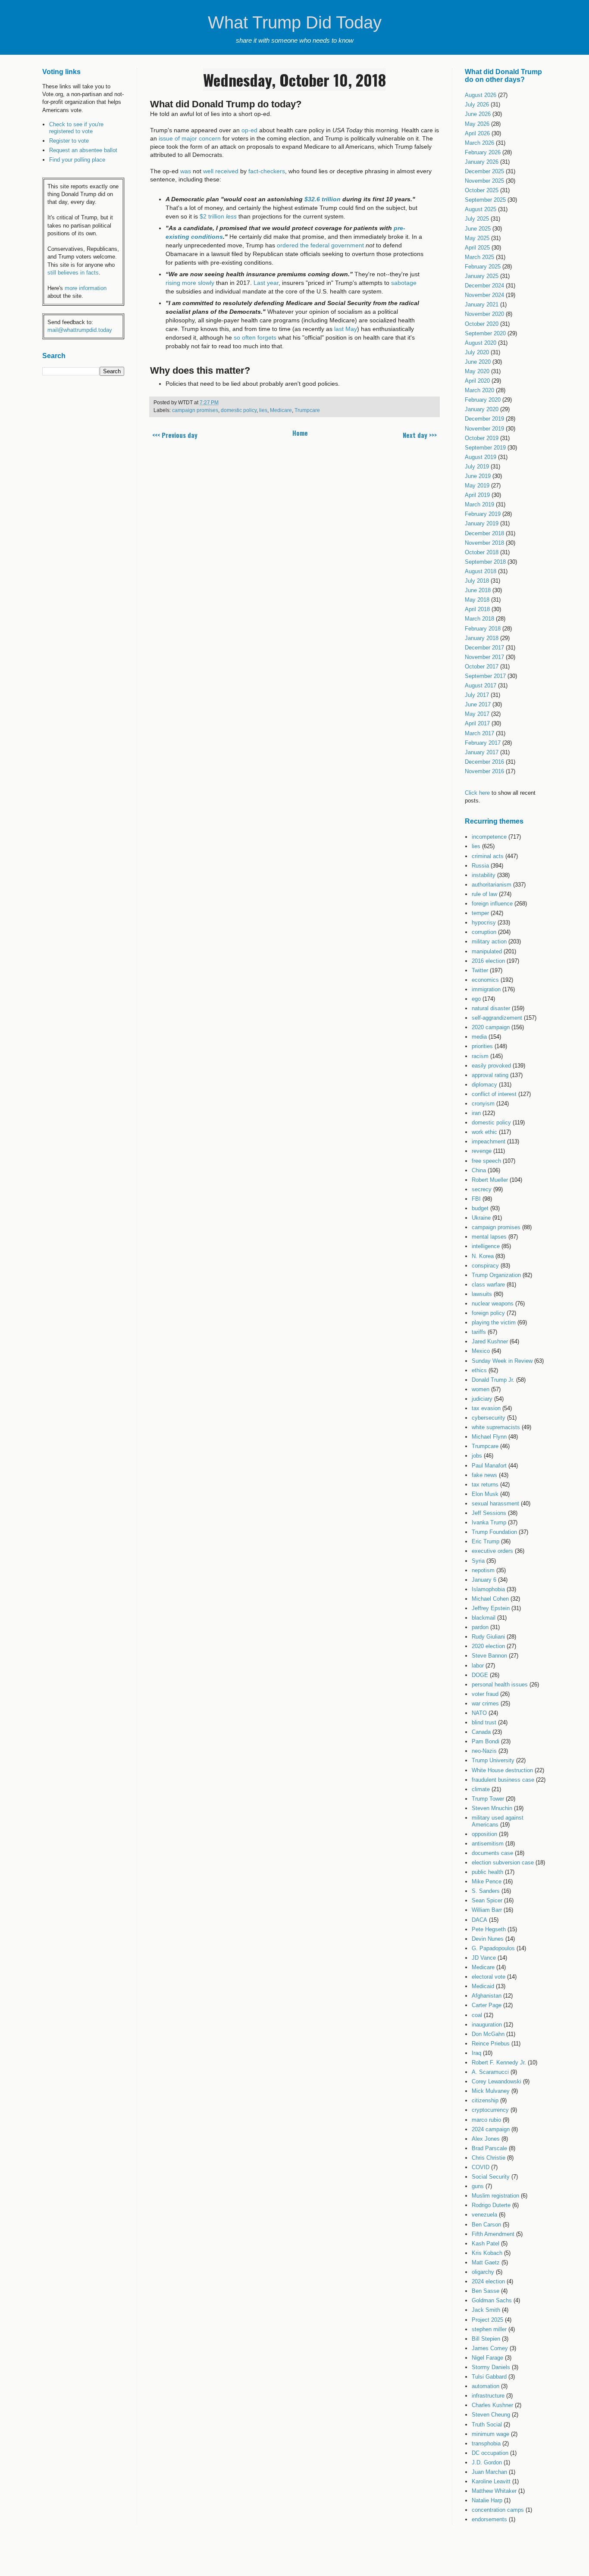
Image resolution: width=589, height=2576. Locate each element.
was (186, 171)
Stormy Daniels (491, 2367)
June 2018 (478, 590)
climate (481, 1789)
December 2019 (484, 419)
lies (263, 410)
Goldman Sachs (492, 2300)
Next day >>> (420, 435)
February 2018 (483, 629)
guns (478, 2186)
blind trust (484, 1722)
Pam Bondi (486, 1741)
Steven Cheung (491, 2415)
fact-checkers (267, 171)
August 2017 (481, 685)
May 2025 (477, 238)
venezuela (484, 2215)
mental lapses (489, 1237)
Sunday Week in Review (502, 1361)
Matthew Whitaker (494, 2491)
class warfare (488, 1285)
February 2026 (483, 152)
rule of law (484, 894)
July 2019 (477, 467)
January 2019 (482, 523)
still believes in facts (73, 273)
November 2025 (484, 181)
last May (346, 329)
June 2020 (478, 362)
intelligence (486, 1246)
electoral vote (489, 1977)
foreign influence (492, 904)
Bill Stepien (486, 2339)
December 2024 (484, 286)
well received (221, 171)
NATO (479, 1713)
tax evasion (486, 1408)
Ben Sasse (486, 2291)
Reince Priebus (491, 2044)
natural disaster (491, 1008)
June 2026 (478, 114)
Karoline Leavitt (491, 2481)
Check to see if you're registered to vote (76, 128)
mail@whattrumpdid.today (80, 330)
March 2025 (479, 257)
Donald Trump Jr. (493, 1380)
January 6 (484, 1580)
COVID (481, 2167)
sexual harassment (495, 1503)
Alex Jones (486, 2139)
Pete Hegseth (489, 1929)
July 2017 (477, 695)
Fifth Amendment (493, 2234)
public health (487, 1872)
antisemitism (488, 1844)
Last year (266, 283)
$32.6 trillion (322, 199)
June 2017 (478, 704)
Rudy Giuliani (488, 1637)
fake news (484, 1475)
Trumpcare (307, 410)
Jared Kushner (490, 1341)
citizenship (485, 2100)
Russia (480, 866)
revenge (482, 1151)
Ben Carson (486, 2225)
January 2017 (482, 752)
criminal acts (488, 856)
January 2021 (482, 304)
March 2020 (479, 390)
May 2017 (477, 714)
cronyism (483, 1104)
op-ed (249, 130)
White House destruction (502, 1770)
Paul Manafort (489, 1466)
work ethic (484, 1132)
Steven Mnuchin (492, 1808)
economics (485, 980)
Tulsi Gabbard (489, 2377)
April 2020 (477, 381)
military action (489, 941)
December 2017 (484, 648)
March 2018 (479, 619)
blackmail (484, 1618)
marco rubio (486, 2120)
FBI (476, 1199)
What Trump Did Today (295, 22)
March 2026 (479, 143)
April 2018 (477, 609)
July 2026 (477, 105)
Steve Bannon (489, 1656)
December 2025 (484, 171)
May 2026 (477, 124)
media (479, 1037)
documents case (492, 1853)
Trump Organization (496, 1275)
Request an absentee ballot (83, 150)
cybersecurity (489, 1418)
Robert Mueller (490, 1180)
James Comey (490, 2348)
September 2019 (485, 448)
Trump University (493, 1760)
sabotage (404, 283)
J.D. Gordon (487, 2462)
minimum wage (490, 2434)
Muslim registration (495, 2196)
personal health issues (500, 1685)
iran (476, 1113)
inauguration (487, 2025)
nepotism (483, 1570)
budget (480, 1208)
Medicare (281, 410)
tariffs (479, 1332)
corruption (484, 932)
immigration (486, 989)
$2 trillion (218, 216)
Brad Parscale (489, 2148)
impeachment (489, 1141)
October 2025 (482, 190)
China (479, 1170)
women (481, 1389)
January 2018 (482, 638)
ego (476, 999)
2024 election (488, 2281)
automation (486, 2386)
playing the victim (494, 1322)
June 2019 (478, 476)
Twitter (480, 970)
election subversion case (503, 1863)
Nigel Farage (487, 2358)
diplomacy (484, 1085)
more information (86, 288)
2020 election (488, 1646)
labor (478, 1666)
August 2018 (481, 571)
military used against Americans (498, 1821)
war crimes (485, 1703)
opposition (484, 1834)
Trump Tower (488, 1799)
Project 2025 (487, 2320)
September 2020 (485, 333)
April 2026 (477, 133)
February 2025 (483, 267)
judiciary (482, 1399)
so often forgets (255, 337)
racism (480, 1056)
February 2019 (483, 514)
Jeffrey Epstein (491, 1608)
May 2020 (477, 371)
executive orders (492, 1551)
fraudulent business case (503, 1780)
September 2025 (485, 200)
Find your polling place (77, 160)
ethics (479, 1370)
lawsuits (482, 1294)
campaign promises (195, 410)
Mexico (481, 1351)
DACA (479, 1920)
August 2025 (481, 209)
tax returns (485, 1485)
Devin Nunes (488, 1939)
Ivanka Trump (489, 1522)
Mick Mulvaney (491, 2091)
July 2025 (477, 219)
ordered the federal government (320, 245)
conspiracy (485, 1266)
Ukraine (481, 1218)
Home (300, 433)
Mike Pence (487, 1881)
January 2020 (482, 409)
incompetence (489, 837)
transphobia (486, 2443)
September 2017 (485, 676)
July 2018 (477, 581)
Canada (481, 1732)
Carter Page (487, 2005)
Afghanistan (487, 1996)
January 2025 (482, 276)
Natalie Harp (487, 2500)
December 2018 (484, 533)
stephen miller (489, 2329)
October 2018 (482, 552)
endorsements (489, 2519)
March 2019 (479, 504)
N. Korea (483, 1256)
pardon (480, 1627)
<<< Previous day (175, 435)
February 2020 (483, 400)
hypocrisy (484, 923)
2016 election (488, 961)
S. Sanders (486, 1891)
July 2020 (477, 352)
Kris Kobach (487, 2253)
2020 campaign (491, 1027)
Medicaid (483, 1986)
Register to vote (69, 141)
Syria (478, 1561)
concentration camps (498, 2510)
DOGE (480, 1675)
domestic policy (239, 410)
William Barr (487, 1910)
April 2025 (477, 248)
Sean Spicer (487, 1900)
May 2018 (477, 600)
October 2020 (482, 324)
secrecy (482, 1189)
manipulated (487, 951)
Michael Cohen (490, 1599)
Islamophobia (488, 1589)
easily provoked (491, 1066)
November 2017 (484, 657)
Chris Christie (489, 2158)
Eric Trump (486, 1541)
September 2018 (485, 562)
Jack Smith (486, 2310)
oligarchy (483, 2272)
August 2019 (481, 457)
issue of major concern (190, 138)
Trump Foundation (494, 1532)
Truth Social (487, 2425)
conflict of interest (494, 1094)
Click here (477, 793)
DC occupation (490, 2453)
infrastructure (488, 2396)
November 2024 (484, 295)
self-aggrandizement (497, 1018)
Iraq (476, 2053)
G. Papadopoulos (493, 1948)
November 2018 (484, 543)
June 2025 (478, 229)
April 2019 (477, 495)
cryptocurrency (490, 2110)
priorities (482, 1046)
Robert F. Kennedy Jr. (499, 2062)
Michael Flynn (489, 1437)
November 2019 (484, 429)
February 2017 (483, 743)
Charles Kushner (492, 2405)
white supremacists (496, 1427)
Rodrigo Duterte (491, 2205)
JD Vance (484, 1958)
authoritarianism (492, 885)
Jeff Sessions (489, 1513)
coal (477, 2015)
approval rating (490, 1075)
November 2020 (484, 314)
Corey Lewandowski (497, 2081)
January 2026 (482, 162)
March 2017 (479, 733)
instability (484, 875)
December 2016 (484, 762)
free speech (486, 1161)
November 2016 (484, 771)
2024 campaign (491, 2129)
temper (480, 913)
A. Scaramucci (490, 2072)
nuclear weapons (493, 1304)
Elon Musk (485, 1494)
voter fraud (485, 1694)
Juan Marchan (489, 2472)
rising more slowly (190, 283)
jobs (477, 1456)
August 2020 (481, 343)
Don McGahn (488, 2034)
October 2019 (482, 438)
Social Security (491, 2177)
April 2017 (477, 723)
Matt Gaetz (486, 2262)
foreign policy (488, 1313)
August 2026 (481, 95)
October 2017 (482, 667)
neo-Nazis (484, 1751)
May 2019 (477, 486)
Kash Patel (486, 2243)
